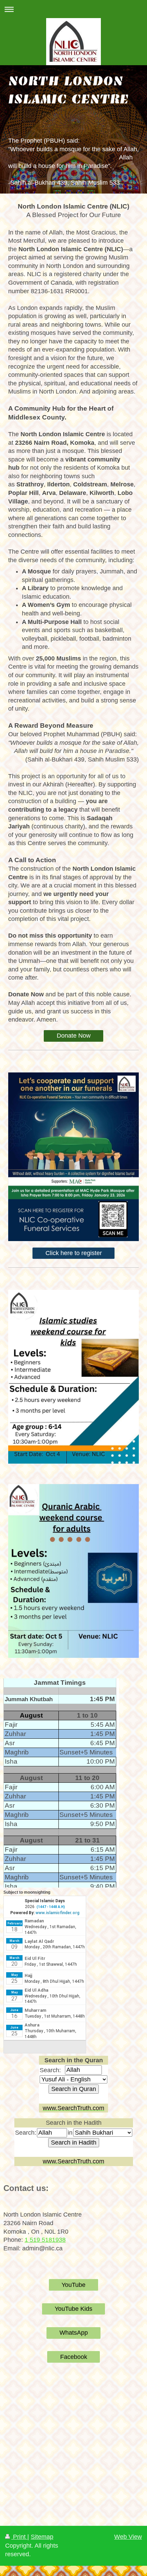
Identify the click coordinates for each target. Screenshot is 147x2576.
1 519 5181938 (45, 2240)
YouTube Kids (73, 2309)
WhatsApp (74, 2333)
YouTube (73, 2285)
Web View (128, 2537)
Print (19, 2537)
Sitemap (42, 2537)
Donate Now (74, 1036)
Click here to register (74, 1253)
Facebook (74, 2357)
